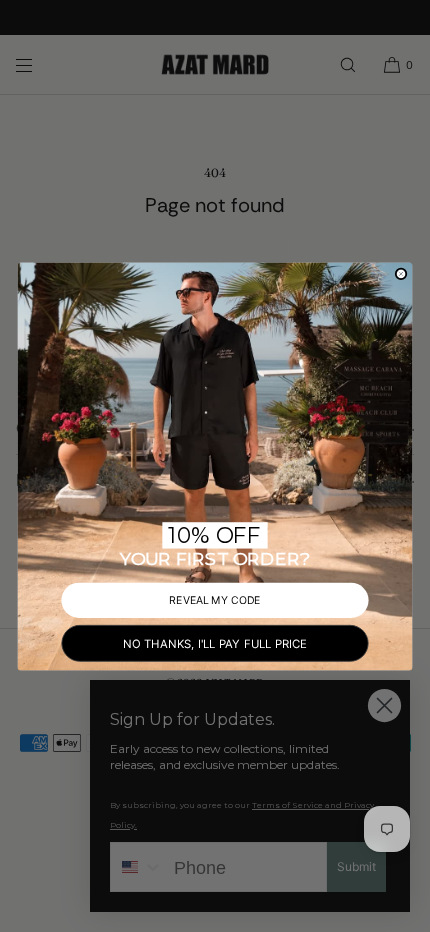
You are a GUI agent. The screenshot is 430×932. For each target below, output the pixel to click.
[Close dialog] (401, 273)
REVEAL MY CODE (214, 599)
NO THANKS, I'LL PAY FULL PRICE (214, 642)
